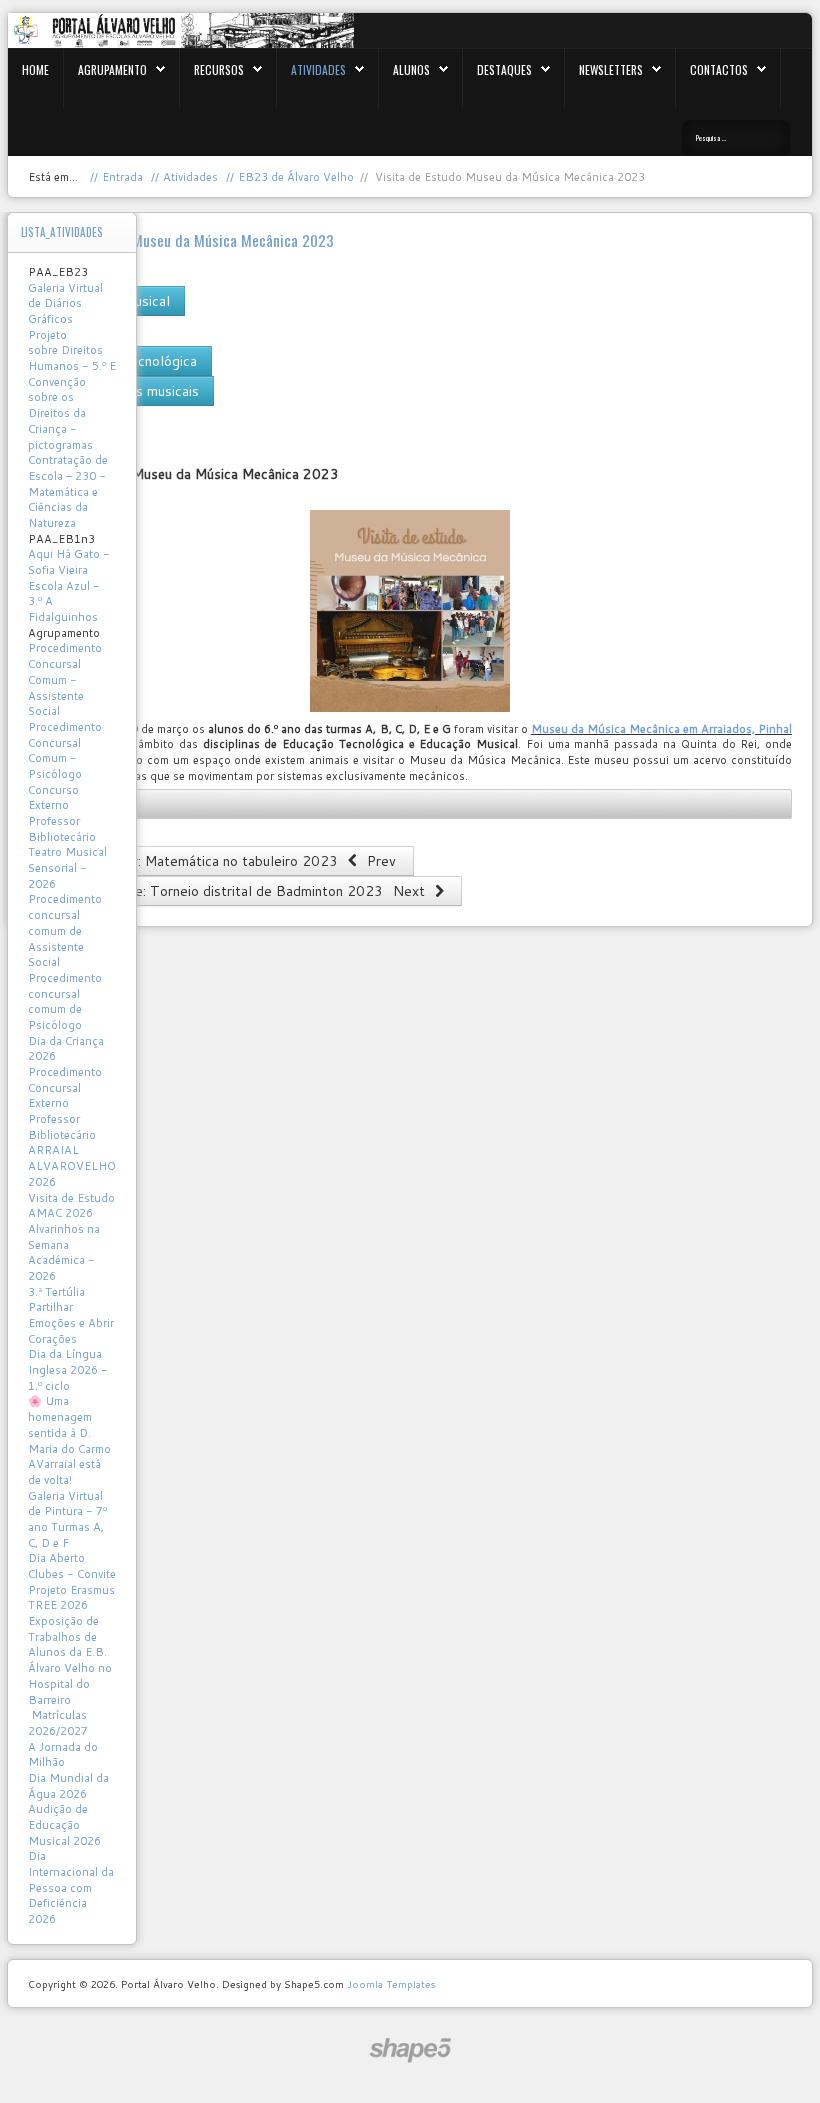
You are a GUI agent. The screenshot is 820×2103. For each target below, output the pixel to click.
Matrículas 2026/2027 (58, 1723)
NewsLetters (611, 69)
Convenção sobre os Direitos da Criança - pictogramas (60, 413)
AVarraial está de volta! (64, 1472)
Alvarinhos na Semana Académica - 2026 (64, 1252)
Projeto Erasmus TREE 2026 (71, 1598)
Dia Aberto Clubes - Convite (72, 1566)
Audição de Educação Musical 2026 (64, 1824)
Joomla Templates (391, 1984)
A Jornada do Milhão (63, 1755)
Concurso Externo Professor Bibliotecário (62, 813)
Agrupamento (112, 69)
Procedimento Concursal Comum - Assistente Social (65, 679)
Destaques (504, 69)
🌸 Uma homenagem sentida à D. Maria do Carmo (69, 1424)
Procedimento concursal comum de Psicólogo (65, 1001)
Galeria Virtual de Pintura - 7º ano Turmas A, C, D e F (67, 1519)
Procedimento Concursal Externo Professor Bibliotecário (65, 1103)
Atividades (318, 69)
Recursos (219, 69)
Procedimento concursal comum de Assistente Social (65, 930)
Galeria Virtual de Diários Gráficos (65, 303)
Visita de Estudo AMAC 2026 (71, 1206)
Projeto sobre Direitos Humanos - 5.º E (72, 350)
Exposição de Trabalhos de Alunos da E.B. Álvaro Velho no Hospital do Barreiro (70, 1660)
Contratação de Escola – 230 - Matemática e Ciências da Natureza (68, 491)
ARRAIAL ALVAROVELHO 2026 (72, 1165)
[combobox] (736, 138)
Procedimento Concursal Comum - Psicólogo (65, 750)
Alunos (411, 69)
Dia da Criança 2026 (66, 1049)
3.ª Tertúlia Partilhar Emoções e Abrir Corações (71, 1315)
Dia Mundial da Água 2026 (68, 1786)
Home (35, 69)
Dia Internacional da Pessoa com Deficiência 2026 (71, 1887)
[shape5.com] (410, 2050)
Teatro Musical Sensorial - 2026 (67, 867)
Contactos (719, 69)
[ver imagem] (410, 610)
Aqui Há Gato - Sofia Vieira (69, 562)
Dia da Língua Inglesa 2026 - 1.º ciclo (68, 1369)
